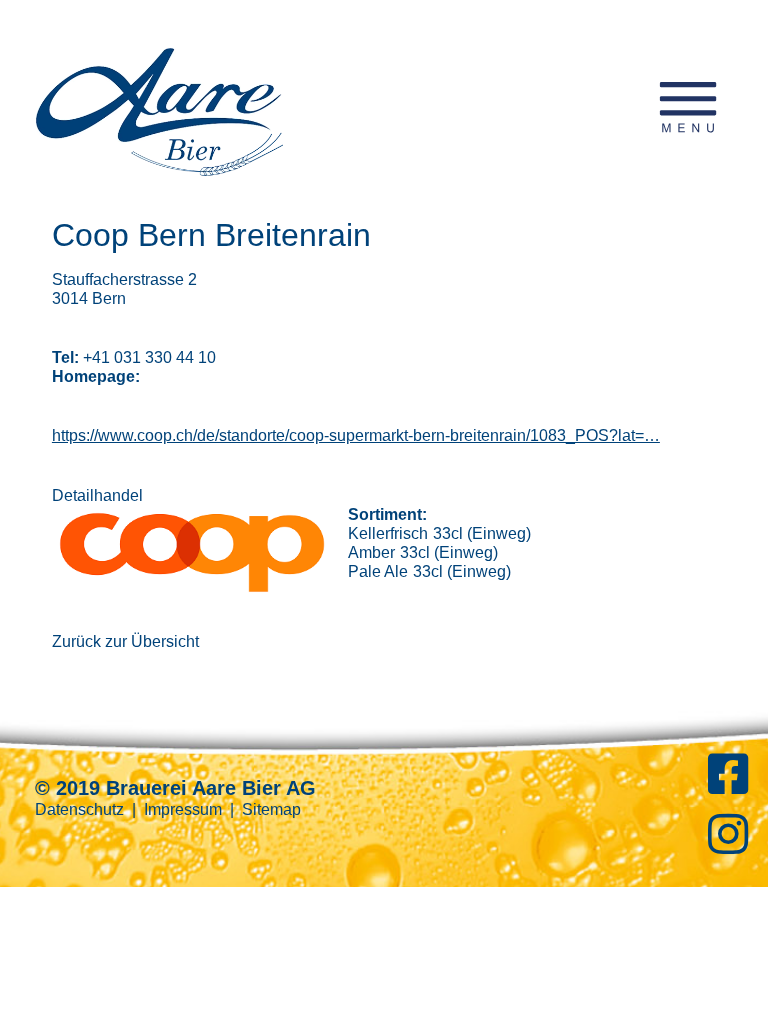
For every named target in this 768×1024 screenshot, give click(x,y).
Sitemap (271, 809)
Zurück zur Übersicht (125, 641)
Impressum (183, 809)
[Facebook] (728, 785)
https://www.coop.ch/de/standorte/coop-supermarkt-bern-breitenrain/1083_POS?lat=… (356, 435)
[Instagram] (728, 845)
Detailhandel (97, 495)
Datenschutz (79, 809)
